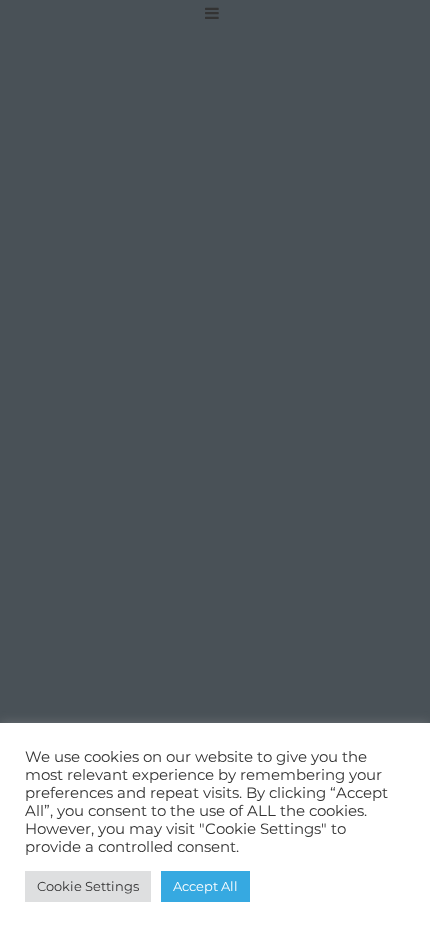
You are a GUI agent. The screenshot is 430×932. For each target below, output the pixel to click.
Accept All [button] (205, 886)
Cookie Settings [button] (88, 886)
